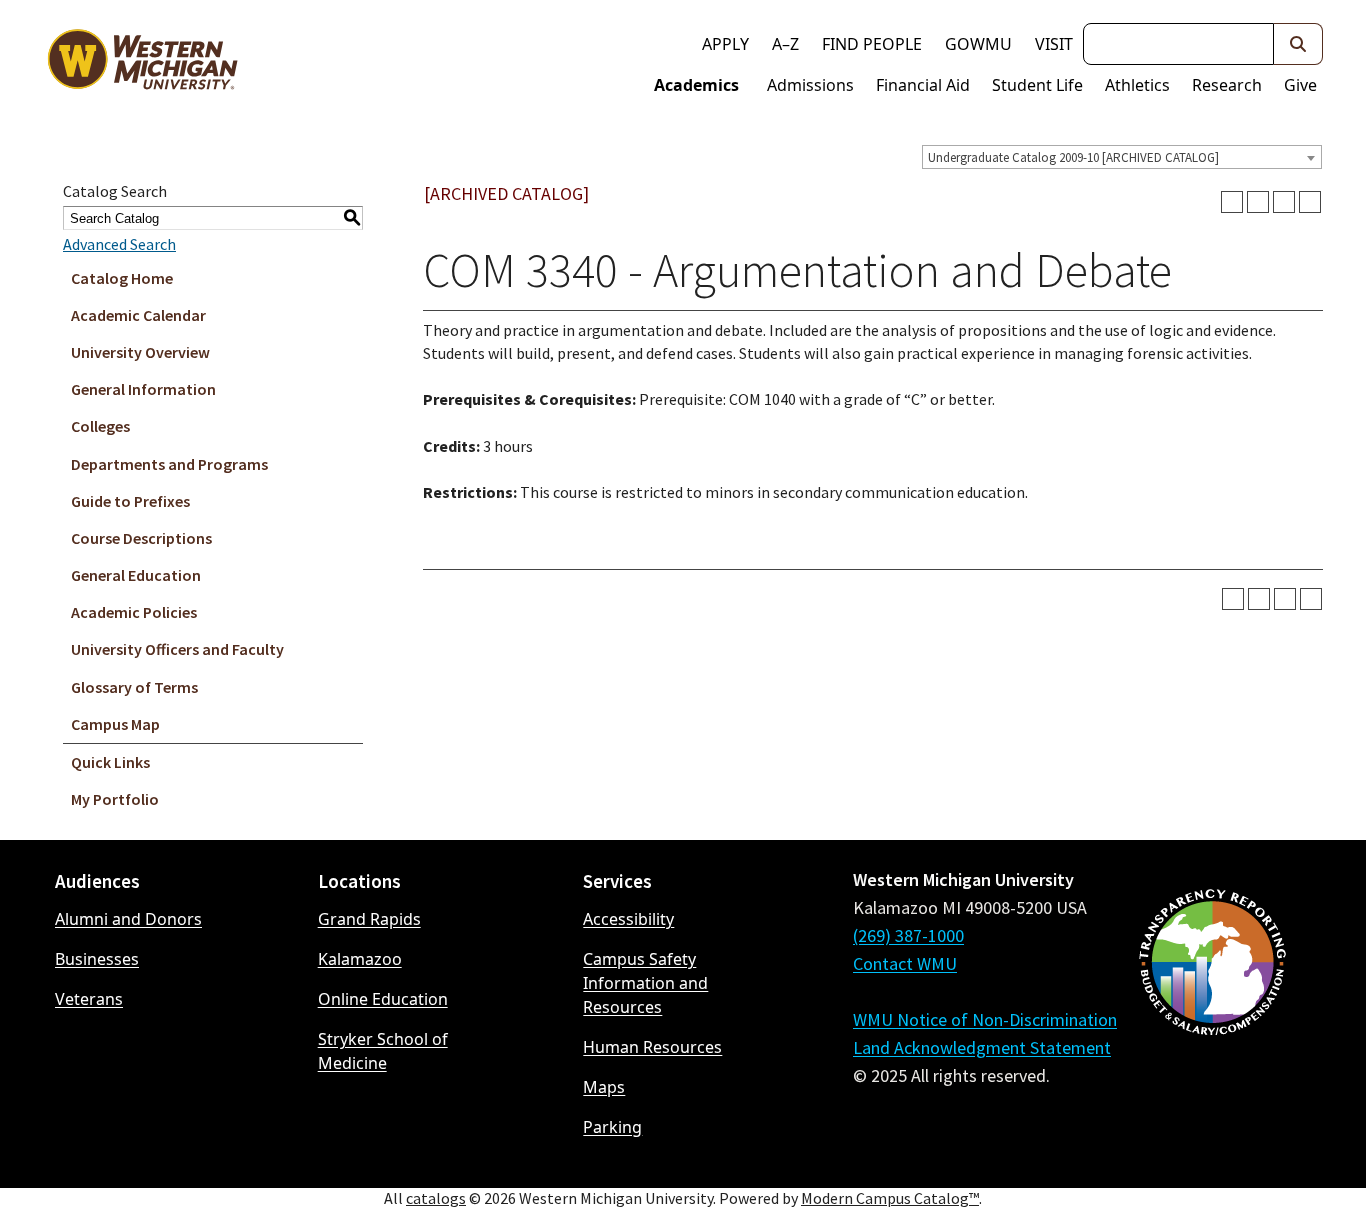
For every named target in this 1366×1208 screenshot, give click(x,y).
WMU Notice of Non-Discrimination (985, 1019)
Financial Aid (923, 85)
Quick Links (110, 762)
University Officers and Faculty (177, 649)
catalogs (436, 1198)
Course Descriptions (141, 538)
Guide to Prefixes (130, 501)
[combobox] (1122, 157)
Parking (612, 1127)
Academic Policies (134, 612)
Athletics (1137, 85)
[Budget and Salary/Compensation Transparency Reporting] (1212, 1015)
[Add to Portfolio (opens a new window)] (1232, 202)
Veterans (89, 999)
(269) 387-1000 (908, 935)
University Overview (140, 352)
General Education (136, 575)
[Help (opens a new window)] (1310, 202)
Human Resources (652, 1047)
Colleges (100, 426)
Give (1300, 85)
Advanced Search (119, 244)
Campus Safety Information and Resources (645, 983)
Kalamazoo (360, 959)
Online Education (383, 999)
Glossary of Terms (134, 687)
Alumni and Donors (128, 919)
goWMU (978, 44)
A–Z (785, 44)
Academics (696, 85)
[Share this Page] (1258, 202)
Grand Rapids (369, 919)
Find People (872, 44)
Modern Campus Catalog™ (890, 1198)
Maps (604, 1087)
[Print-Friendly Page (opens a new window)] (1284, 202)
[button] (1298, 44)
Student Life (1037, 85)
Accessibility (628, 919)
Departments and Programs (169, 464)
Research (1227, 85)
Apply (725, 44)
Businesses (97, 959)
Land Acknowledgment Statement (982, 1047)
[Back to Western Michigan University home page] (142, 64)
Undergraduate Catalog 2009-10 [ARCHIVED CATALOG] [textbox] (1073, 157)
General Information (143, 389)
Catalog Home (122, 278)
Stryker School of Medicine (383, 1051)
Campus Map (115, 724)
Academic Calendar (138, 315)
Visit (1054, 44)
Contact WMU (905, 963)
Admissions (810, 85)
